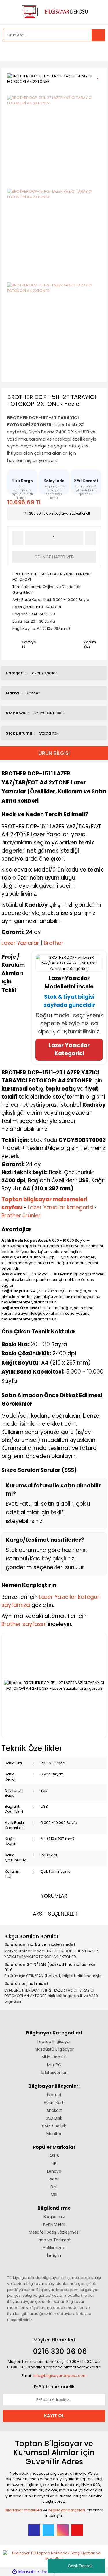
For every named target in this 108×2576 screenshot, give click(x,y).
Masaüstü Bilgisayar (54, 2049)
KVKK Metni (54, 2224)
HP (54, 2163)
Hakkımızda (54, 2248)
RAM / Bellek (54, 2126)
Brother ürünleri (22, 1216)
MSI (54, 2195)
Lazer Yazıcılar (44, 673)
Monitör (54, 2134)
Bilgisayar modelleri (23, 2510)
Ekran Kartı (54, 2103)
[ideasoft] (24, 2572)
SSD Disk (54, 2118)
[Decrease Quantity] (18, 538)
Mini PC (54, 2065)
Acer (54, 2179)
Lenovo (54, 2171)
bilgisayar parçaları (67, 2510)
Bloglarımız (54, 2217)
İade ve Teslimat (54, 2240)
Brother (33, 693)
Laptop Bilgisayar (54, 2041)
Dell (54, 2187)
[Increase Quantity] (90, 538)
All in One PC (54, 2057)
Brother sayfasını (24, 1624)
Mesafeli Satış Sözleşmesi (54, 2232)
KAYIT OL (54, 2416)
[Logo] (54, 11)
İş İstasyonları (54, 2073)
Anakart (54, 2110)
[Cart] (96, 51)
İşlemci (54, 2095)
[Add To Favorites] (100, 75)
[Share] (100, 86)
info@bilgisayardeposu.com (60, 2376)
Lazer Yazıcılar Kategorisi (69, 1049)
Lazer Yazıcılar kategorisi (60, 1208)
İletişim (54, 2255)
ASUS (54, 2156)
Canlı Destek (80, 2566)
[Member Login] (9, 51)
